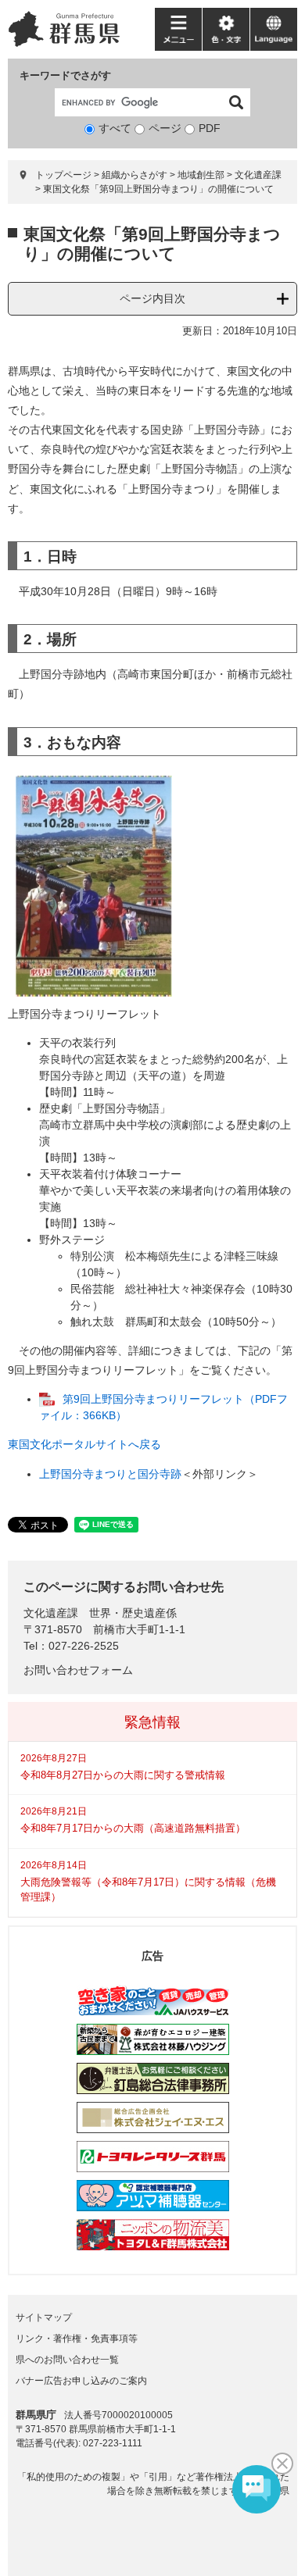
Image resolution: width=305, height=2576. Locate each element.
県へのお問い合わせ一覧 (67, 2360)
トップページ (63, 175)
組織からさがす (135, 175)
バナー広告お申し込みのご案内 (81, 2381)
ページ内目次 (152, 298)
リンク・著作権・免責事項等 (77, 2339)
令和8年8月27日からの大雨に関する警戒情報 (123, 1775)
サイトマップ (44, 2317)
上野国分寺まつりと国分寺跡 (110, 1474)
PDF (210, 128)
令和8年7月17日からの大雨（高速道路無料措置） (133, 1828)
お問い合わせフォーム (78, 1670)
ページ (165, 128)
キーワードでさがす (65, 75)
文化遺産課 (258, 175)
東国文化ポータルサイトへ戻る (84, 1444)
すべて (115, 128)
